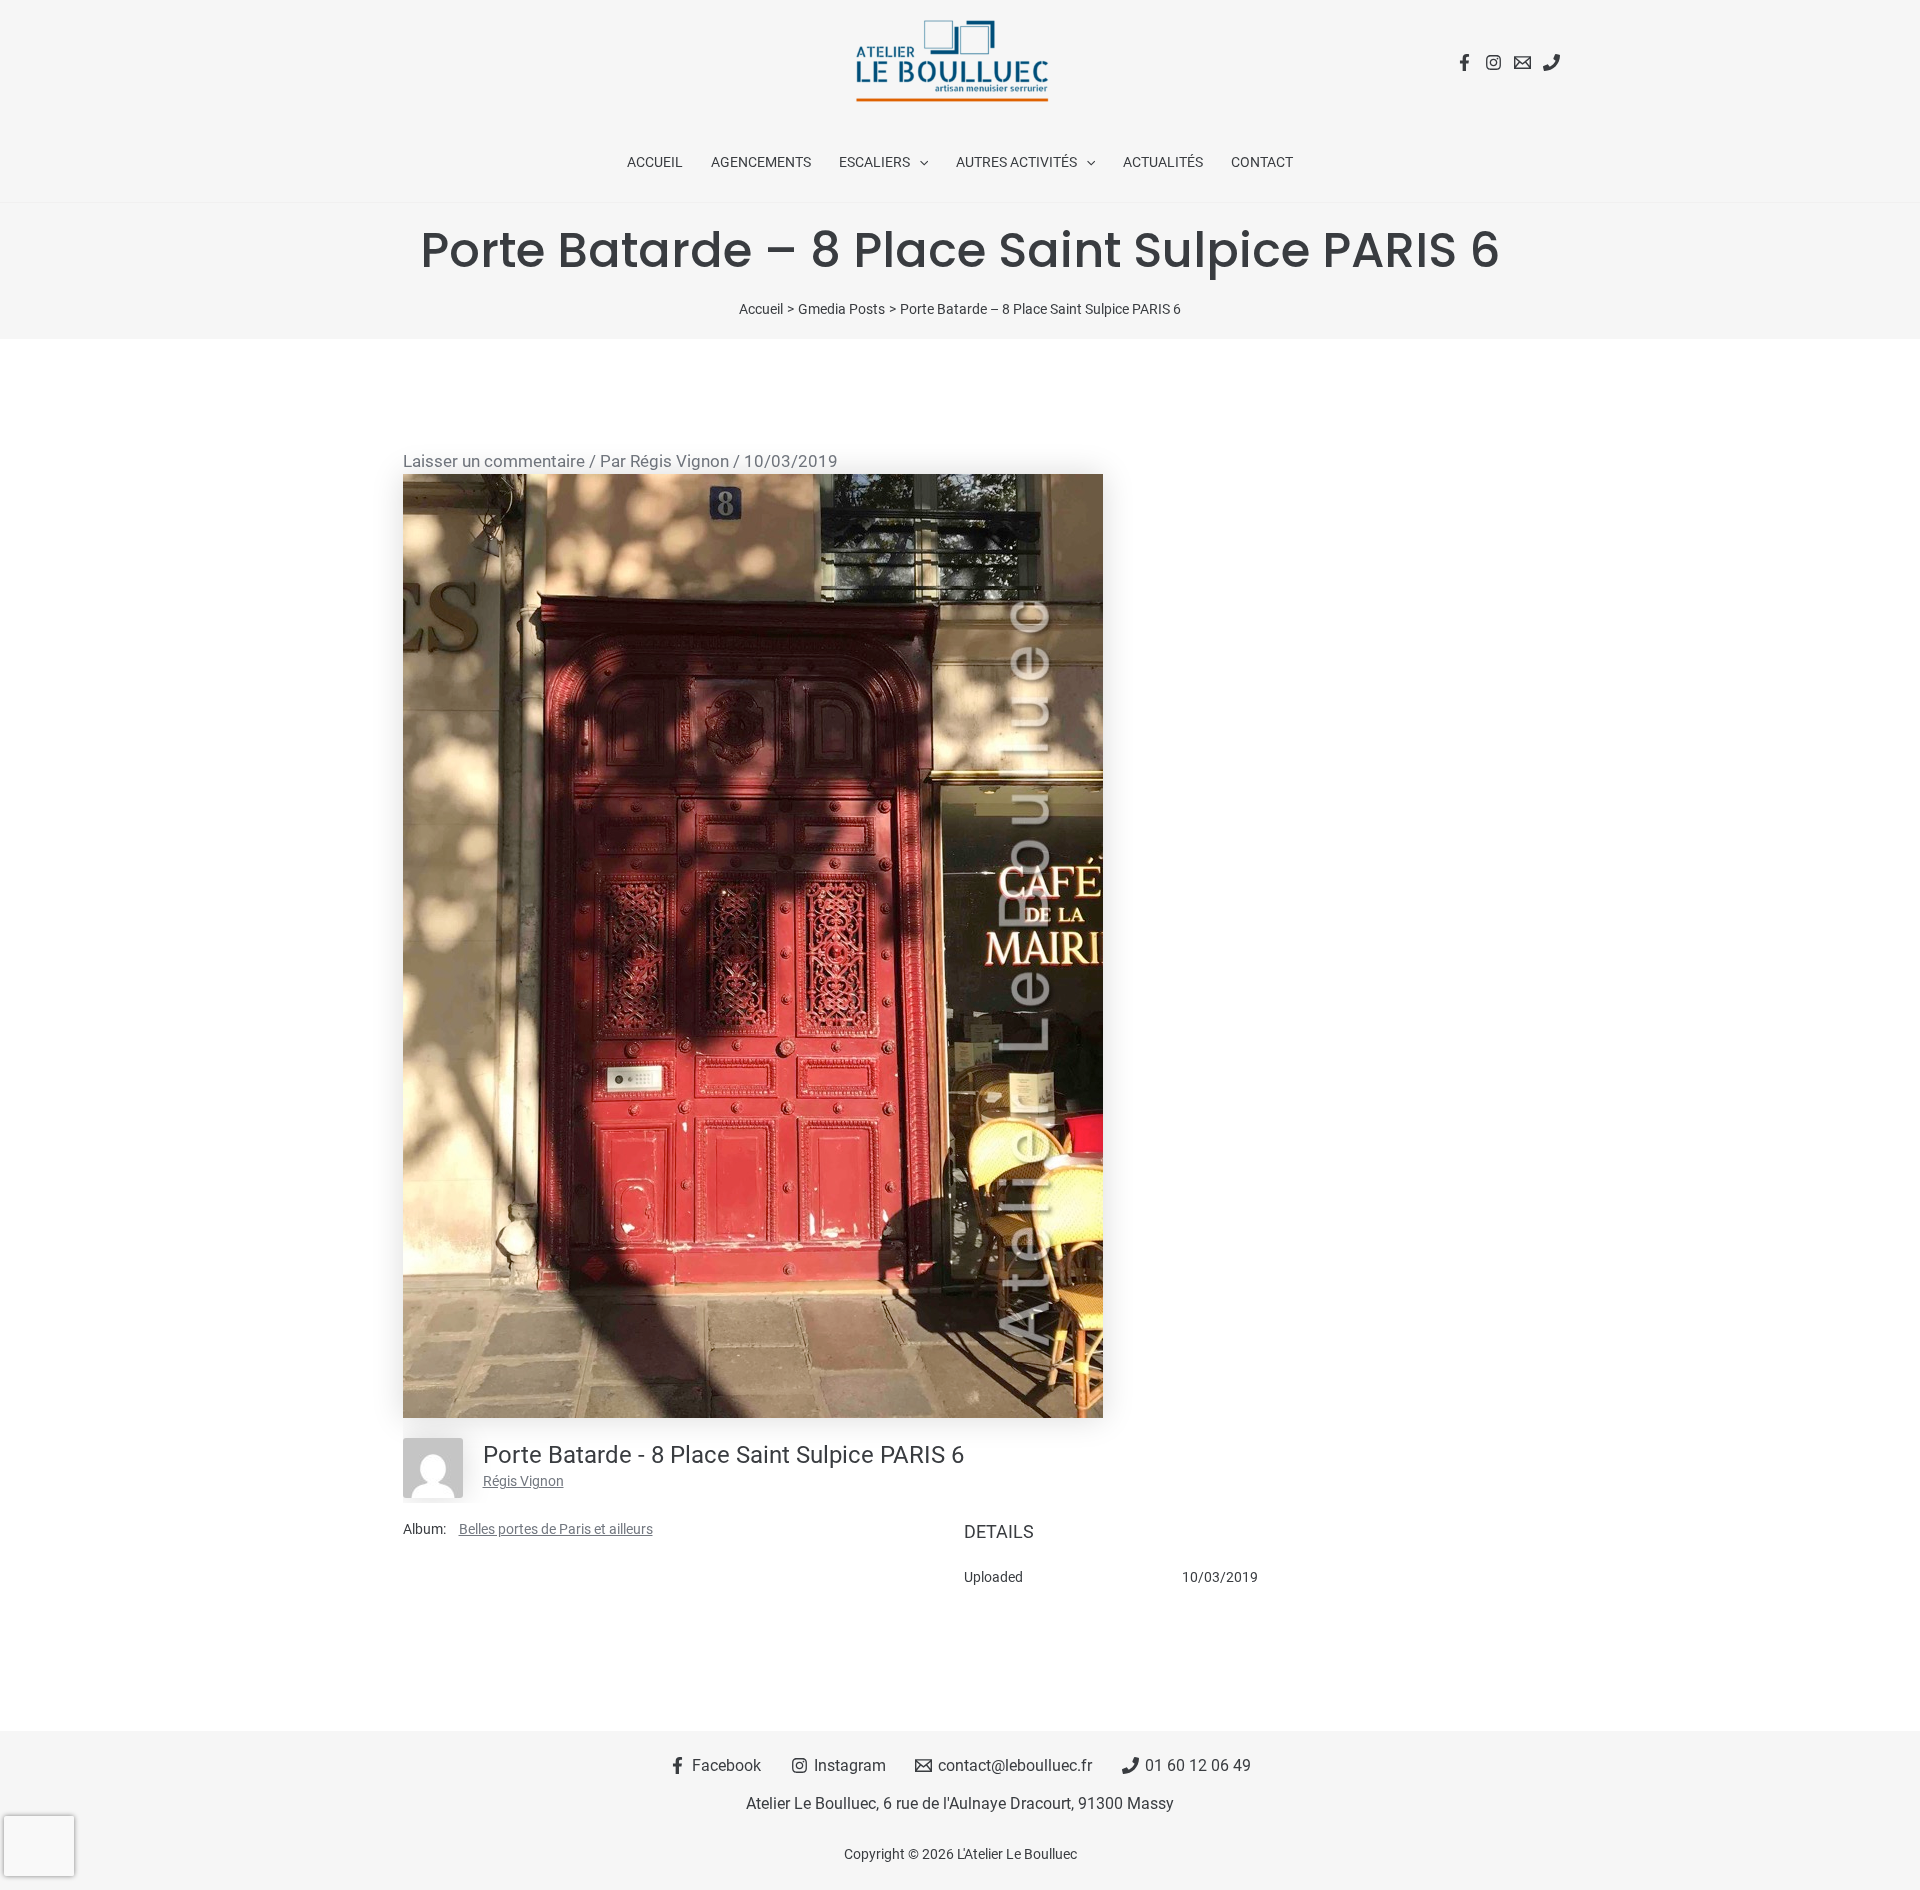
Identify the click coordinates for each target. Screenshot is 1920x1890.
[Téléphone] (1551, 62)
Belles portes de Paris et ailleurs (556, 1529)
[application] (919, 162)
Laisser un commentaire (494, 461)
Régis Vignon (523, 1481)
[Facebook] (1464, 62)
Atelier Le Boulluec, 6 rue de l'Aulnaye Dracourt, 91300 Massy (960, 1803)
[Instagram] (1493, 62)
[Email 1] (1522, 62)
